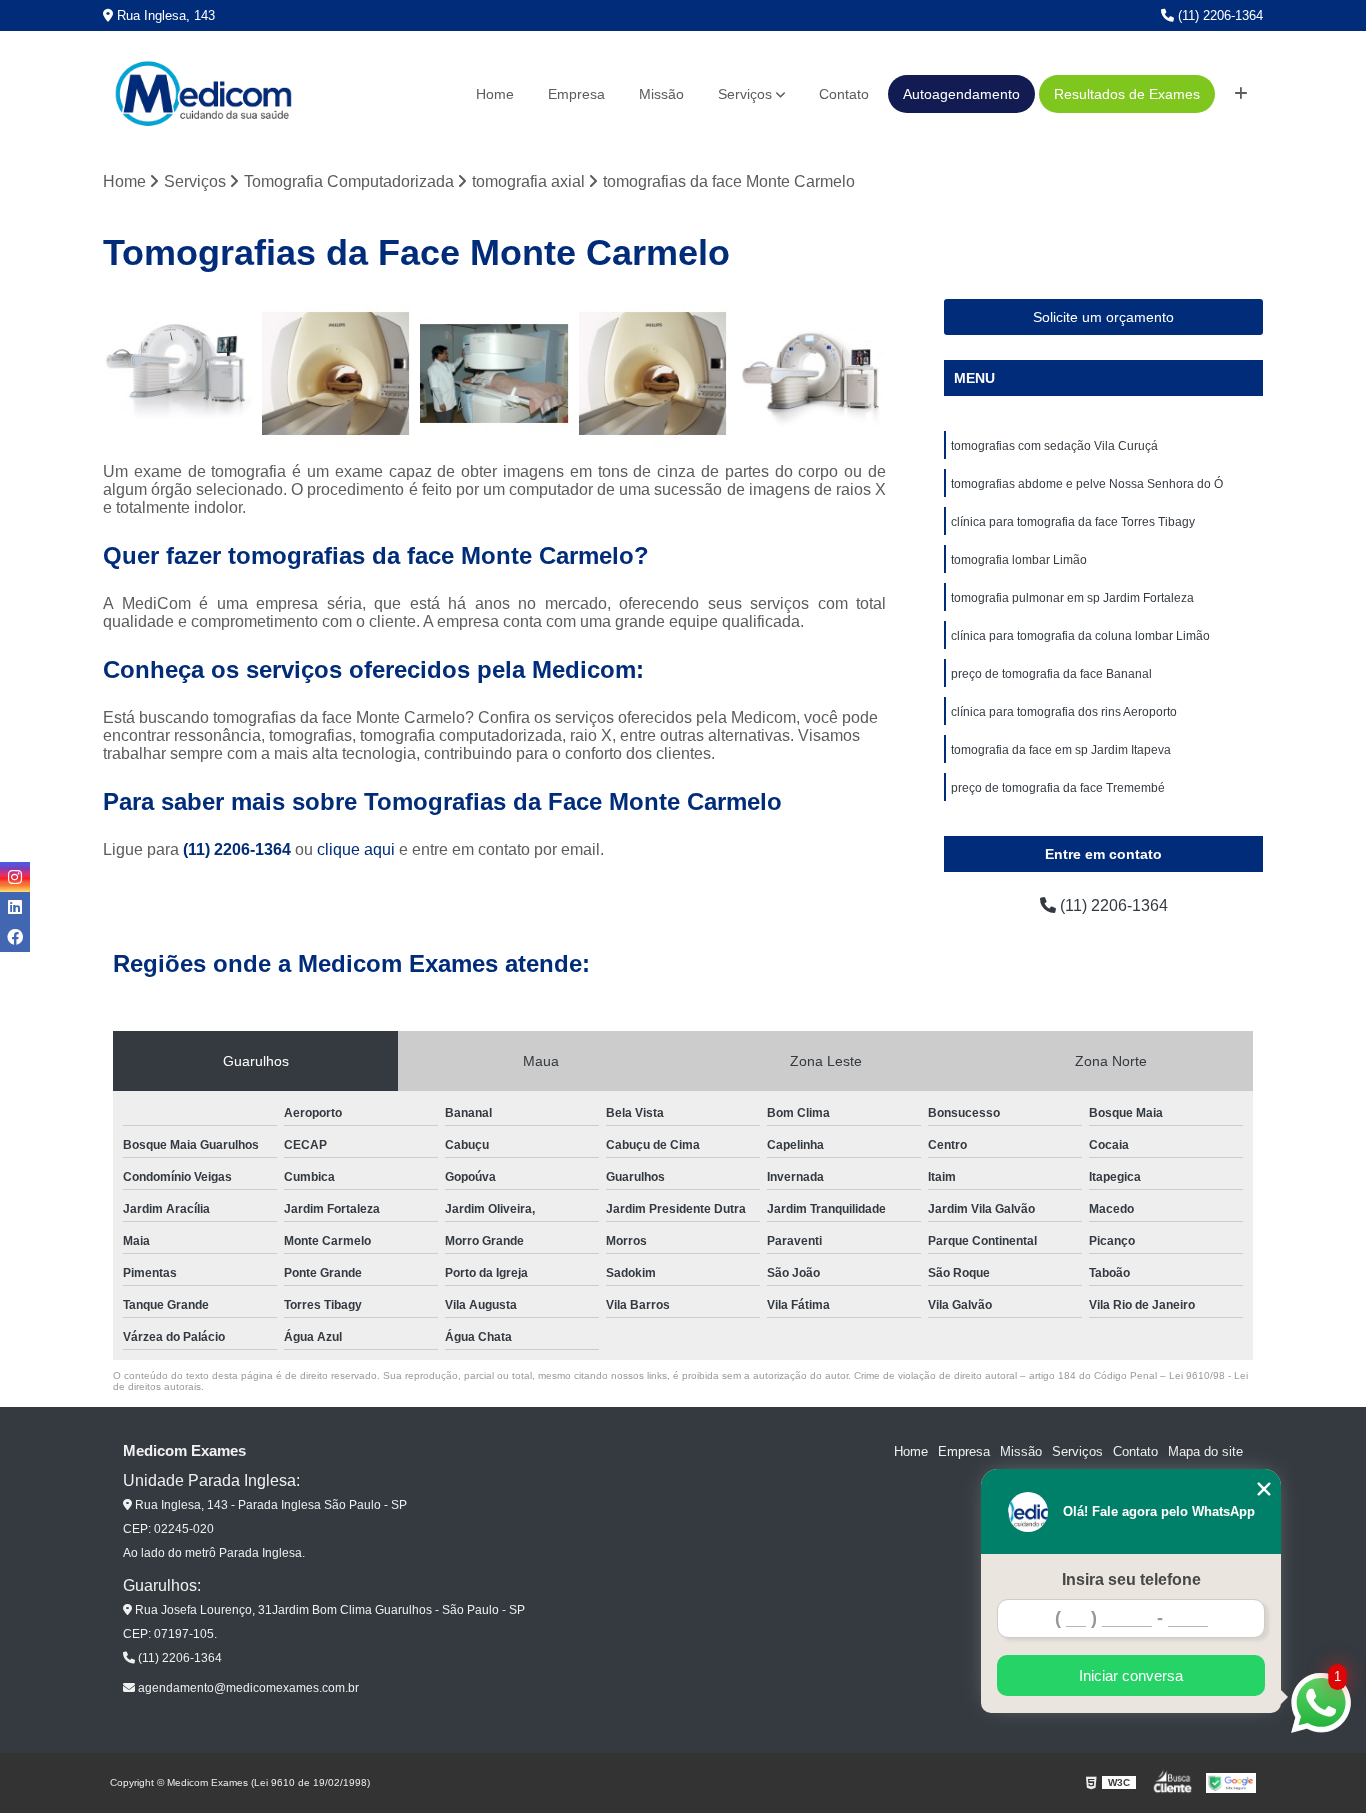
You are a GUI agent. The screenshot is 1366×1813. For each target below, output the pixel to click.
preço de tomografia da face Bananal (1051, 674)
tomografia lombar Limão (1019, 560)
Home (495, 94)
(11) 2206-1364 (1218, 15)
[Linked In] (15, 907)
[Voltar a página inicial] (203, 94)
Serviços (745, 94)
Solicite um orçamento (1103, 317)
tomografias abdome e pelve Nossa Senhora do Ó (1087, 484)
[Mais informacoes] (1241, 94)
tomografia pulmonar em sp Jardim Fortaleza (1072, 598)
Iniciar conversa (1131, 1675)
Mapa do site (1205, 1451)
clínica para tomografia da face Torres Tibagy (1073, 522)
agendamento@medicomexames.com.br (247, 1688)
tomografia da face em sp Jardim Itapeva (1061, 750)
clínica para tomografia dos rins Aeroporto (1064, 712)
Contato (844, 94)
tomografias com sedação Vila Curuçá (1054, 446)
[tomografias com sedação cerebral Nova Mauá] (811, 373)
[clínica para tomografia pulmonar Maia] (177, 373)
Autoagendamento (961, 94)
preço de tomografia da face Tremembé (1058, 788)
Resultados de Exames (1127, 94)
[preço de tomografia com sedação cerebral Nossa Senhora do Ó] (336, 373)
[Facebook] (15, 937)
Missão (661, 94)
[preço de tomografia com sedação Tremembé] (494, 373)
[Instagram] (15, 877)
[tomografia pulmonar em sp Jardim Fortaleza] (653, 373)
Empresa (576, 94)
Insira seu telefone (1131, 1579)
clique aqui (356, 849)
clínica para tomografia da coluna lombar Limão (1080, 636)
